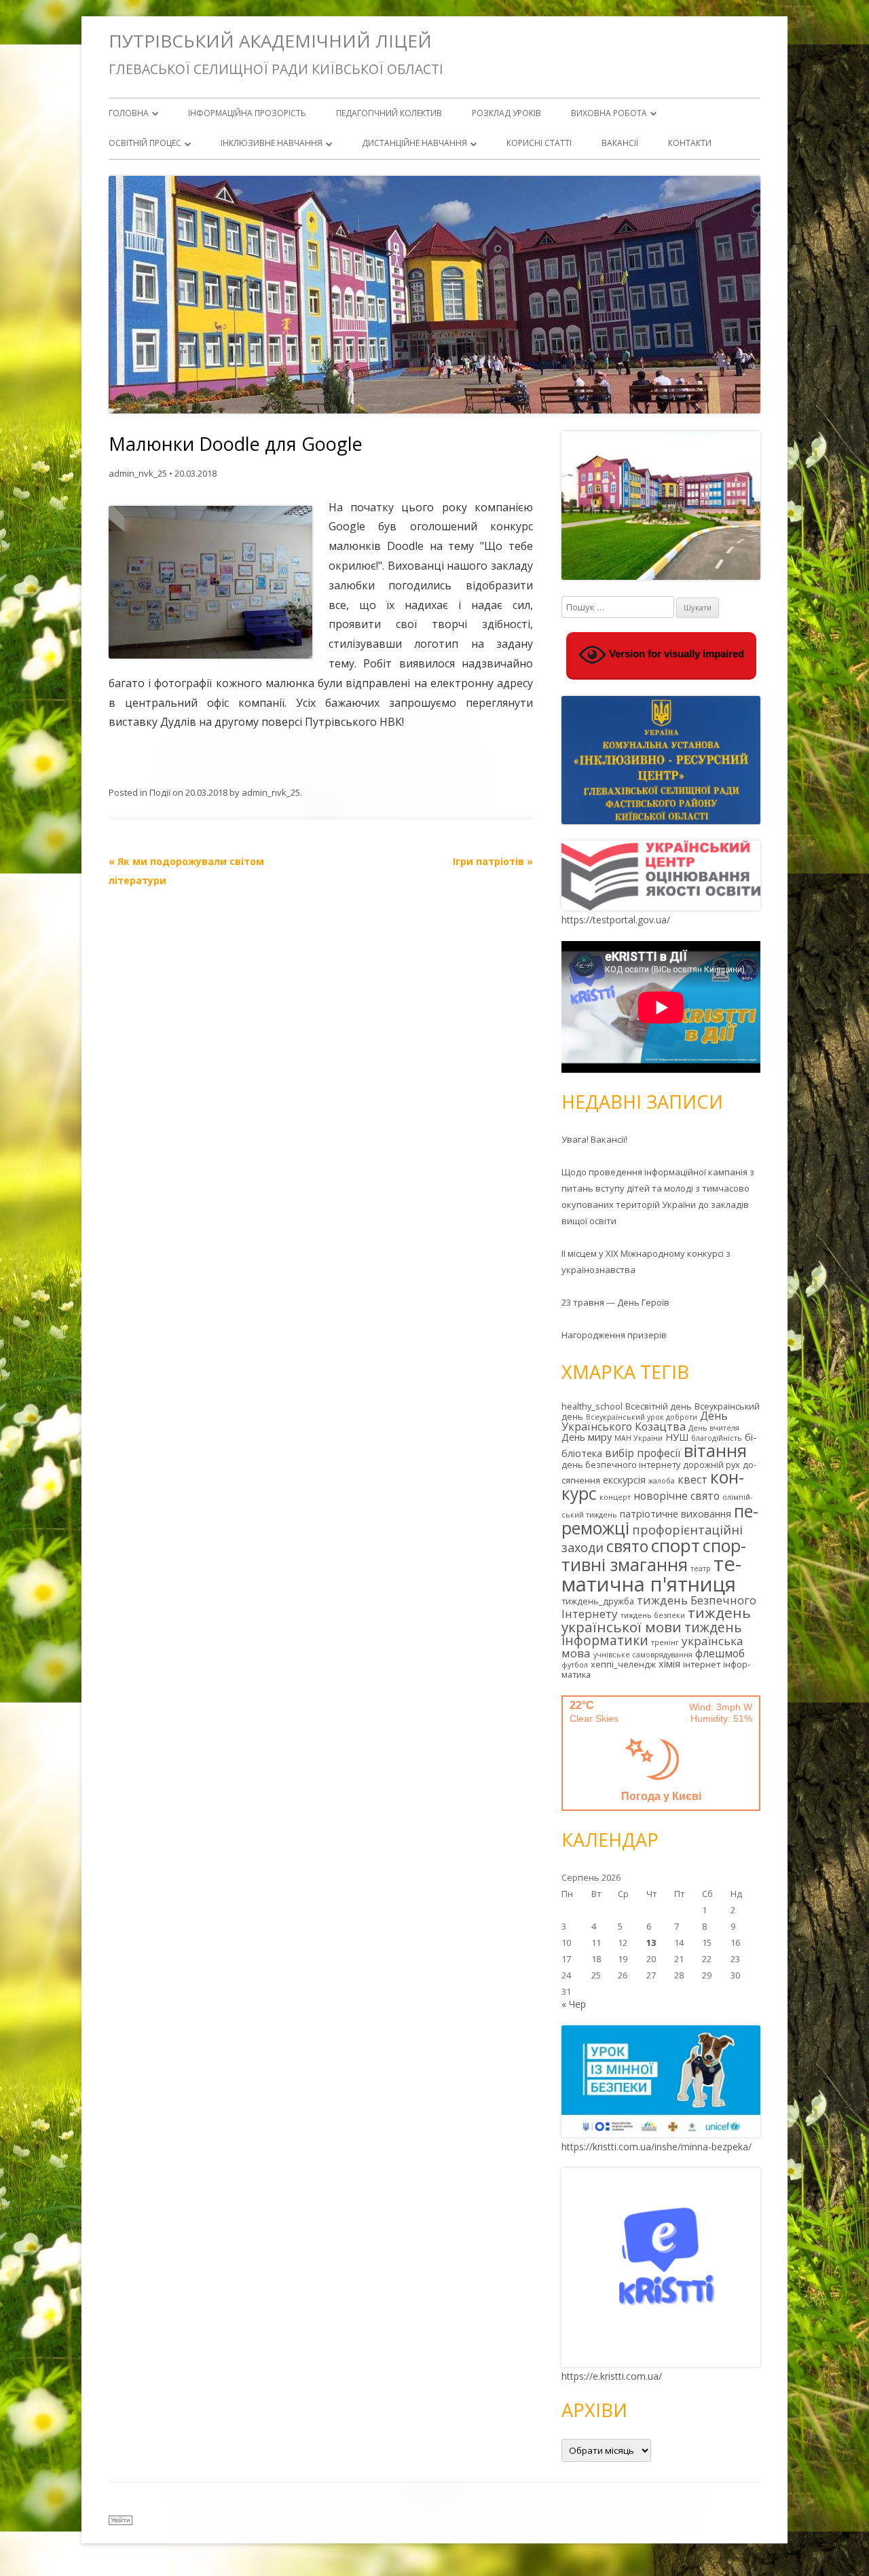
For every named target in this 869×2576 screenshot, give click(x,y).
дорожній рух (711, 1465)
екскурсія (624, 1480)
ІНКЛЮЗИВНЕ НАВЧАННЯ (272, 143)
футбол (575, 1665)
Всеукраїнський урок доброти (642, 1417)
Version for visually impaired (675, 654)
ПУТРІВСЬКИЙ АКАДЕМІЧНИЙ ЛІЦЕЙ (270, 41)
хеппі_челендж (623, 1664)
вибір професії (643, 1453)
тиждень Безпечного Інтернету (659, 1607)
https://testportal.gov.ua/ (616, 920)
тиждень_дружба (598, 1601)
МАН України (639, 1438)
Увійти (121, 2520)
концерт (615, 1497)
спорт (676, 1545)
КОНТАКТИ (690, 143)
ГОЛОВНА (129, 113)
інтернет (702, 1664)
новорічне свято (677, 1496)
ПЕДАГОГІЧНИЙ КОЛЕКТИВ (389, 113)
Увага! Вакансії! (594, 1139)
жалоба (662, 1481)
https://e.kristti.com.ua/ (612, 2376)
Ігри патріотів (493, 861)
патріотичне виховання (676, 1514)
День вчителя (714, 1428)
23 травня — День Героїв (615, 1302)
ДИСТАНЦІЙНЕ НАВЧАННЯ (414, 143)
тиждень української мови (656, 1620)
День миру (587, 1437)
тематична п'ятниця (651, 1574)
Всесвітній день (659, 1406)
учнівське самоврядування (643, 1655)
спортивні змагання (654, 1555)
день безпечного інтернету (621, 1465)
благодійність (717, 1438)
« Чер (574, 2004)
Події (160, 792)
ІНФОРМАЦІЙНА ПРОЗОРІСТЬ (247, 113)
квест (692, 1479)
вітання (715, 1450)
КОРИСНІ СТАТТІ (539, 143)
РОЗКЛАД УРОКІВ (506, 113)
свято (627, 1546)
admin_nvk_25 (138, 473)
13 (651, 1943)
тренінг (665, 1642)
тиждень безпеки (653, 1615)
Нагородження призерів (614, 1335)
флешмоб (720, 1653)
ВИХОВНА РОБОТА (609, 113)
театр (701, 1568)
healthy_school (592, 1406)
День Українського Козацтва (645, 1421)
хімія (669, 1664)
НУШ (677, 1437)
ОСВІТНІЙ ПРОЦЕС (145, 143)
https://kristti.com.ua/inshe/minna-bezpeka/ (657, 2147)
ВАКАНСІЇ (620, 143)
